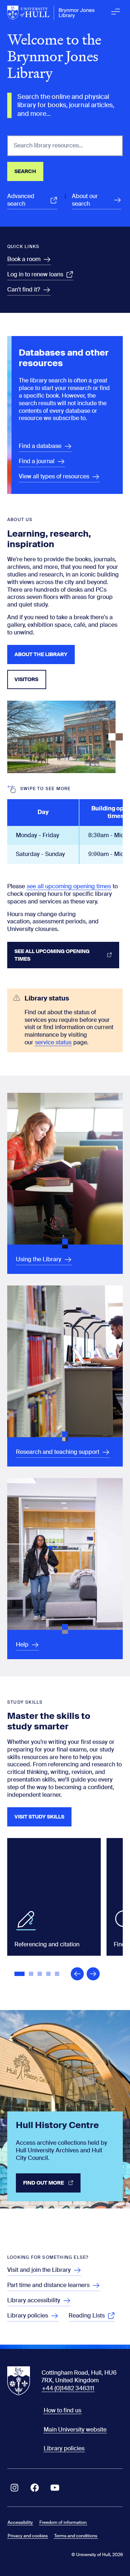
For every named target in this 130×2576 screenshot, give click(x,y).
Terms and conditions (76, 2536)
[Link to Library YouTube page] (55, 2488)
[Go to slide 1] (20, 1975)
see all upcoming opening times (69, 886)
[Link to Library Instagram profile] (14, 2488)
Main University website (75, 2430)
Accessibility (20, 2522)
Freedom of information (63, 2522)
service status (53, 1042)
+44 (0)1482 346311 (68, 2388)
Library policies (64, 2448)
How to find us (62, 2410)
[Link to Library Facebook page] (35, 2488)
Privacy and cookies (28, 2536)
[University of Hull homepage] (51, 13)
